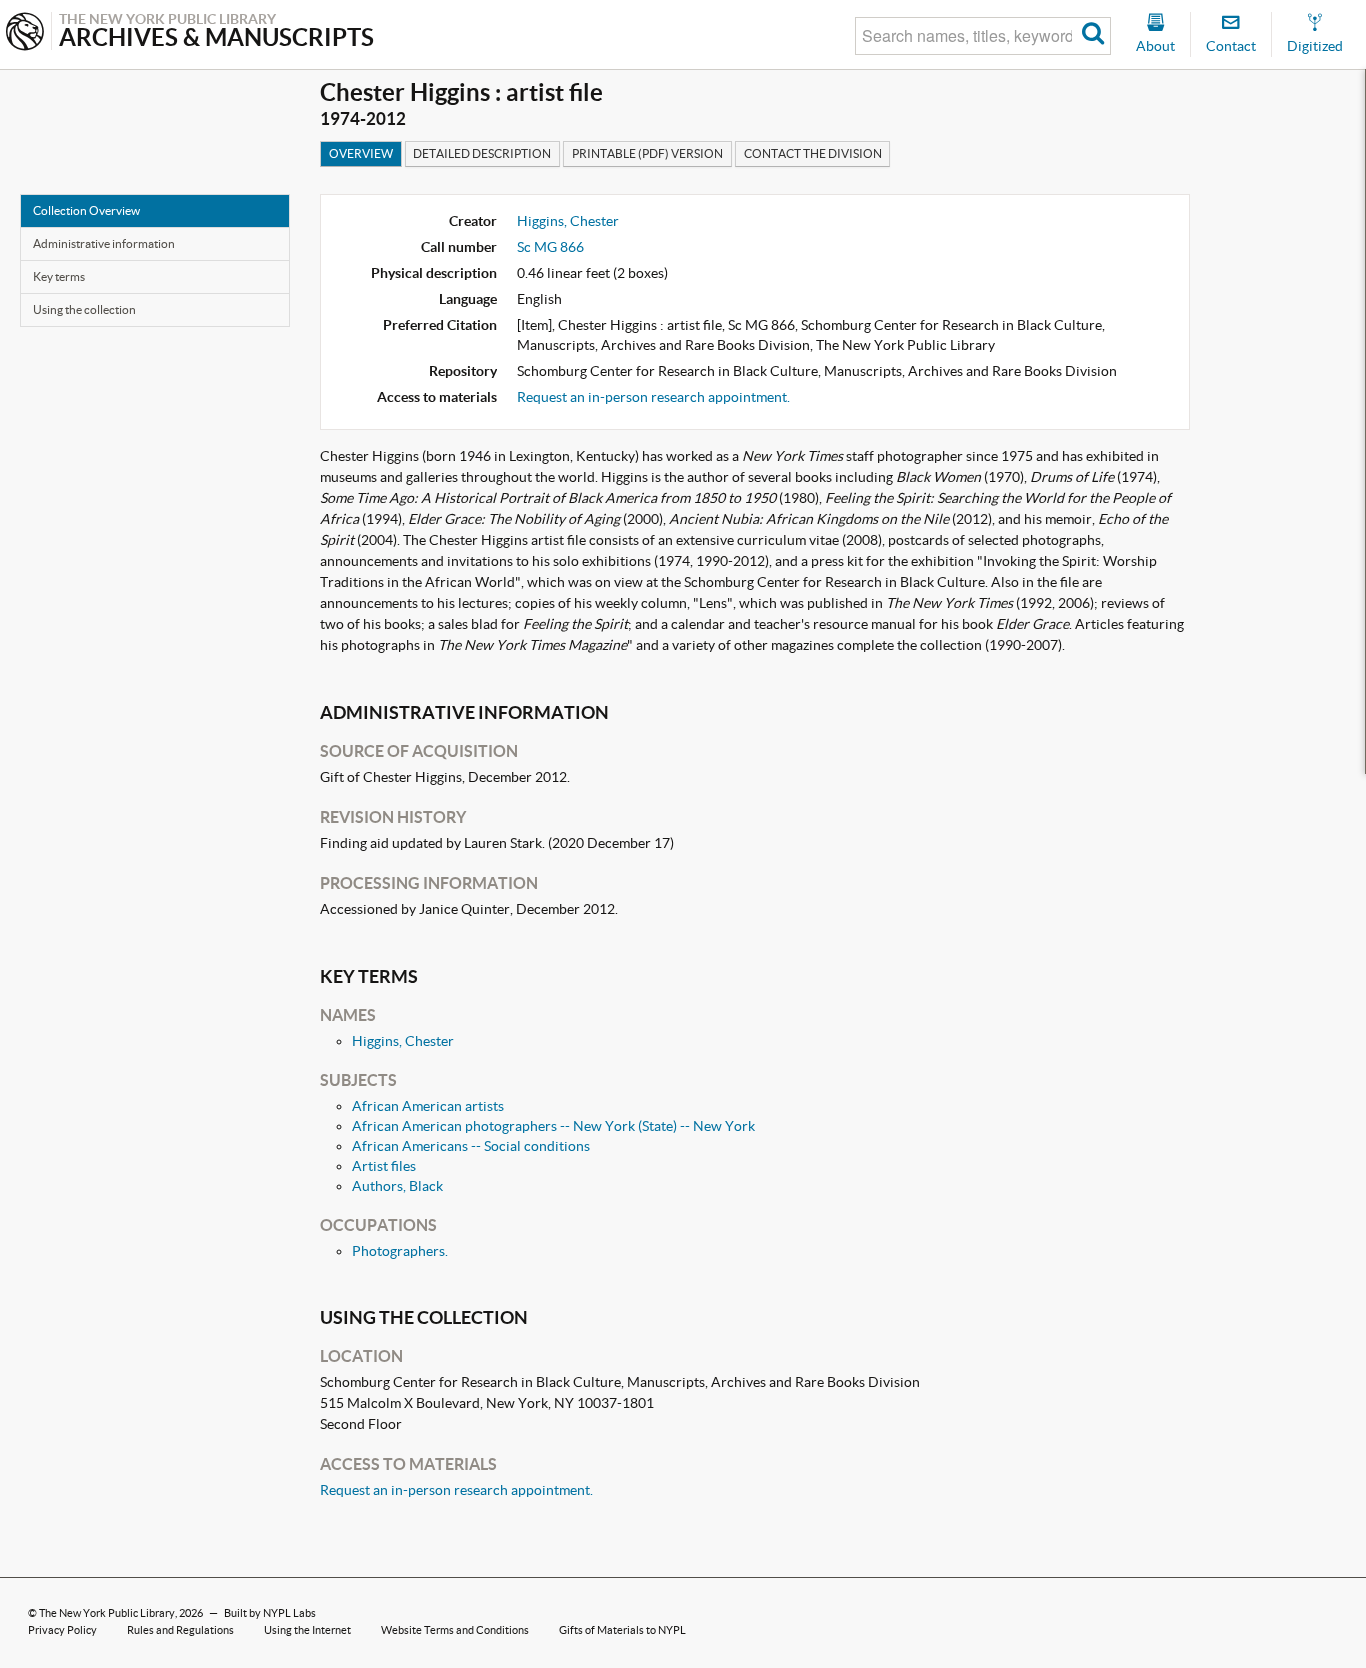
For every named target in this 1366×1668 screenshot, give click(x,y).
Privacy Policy (62, 1630)
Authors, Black (397, 1186)
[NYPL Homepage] (25, 33)
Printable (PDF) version (647, 153)
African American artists (428, 1106)
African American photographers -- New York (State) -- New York (553, 1126)
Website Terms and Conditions (455, 1630)
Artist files (384, 1166)
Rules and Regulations (180, 1630)
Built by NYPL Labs (270, 1613)
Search (1093, 36)
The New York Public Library (107, 1613)
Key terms (59, 276)
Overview (361, 153)
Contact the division (813, 153)
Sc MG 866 (550, 247)
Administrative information (104, 243)
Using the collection (84, 309)
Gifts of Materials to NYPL (622, 1630)
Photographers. (400, 1251)
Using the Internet (307, 1630)
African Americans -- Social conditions (471, 1146)
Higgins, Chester (568, 221)
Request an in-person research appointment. (653, 397)
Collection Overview (86, 210)
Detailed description (482, 153)
